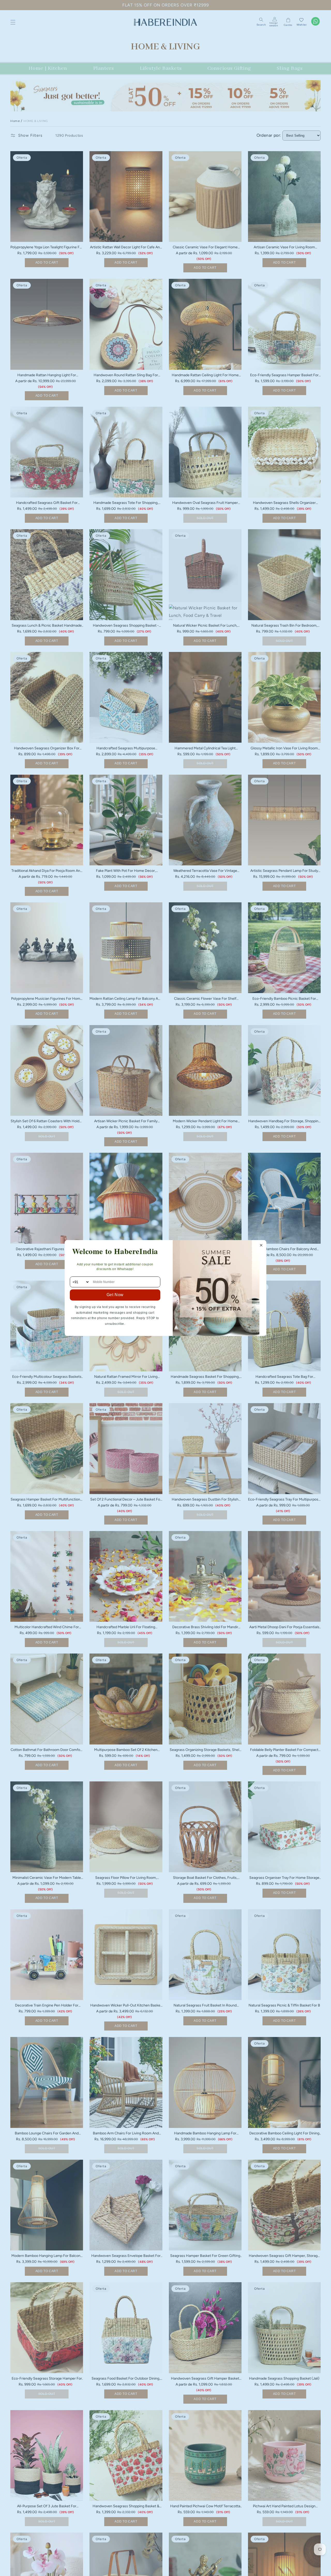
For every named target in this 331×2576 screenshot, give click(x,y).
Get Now (115, 1295)
